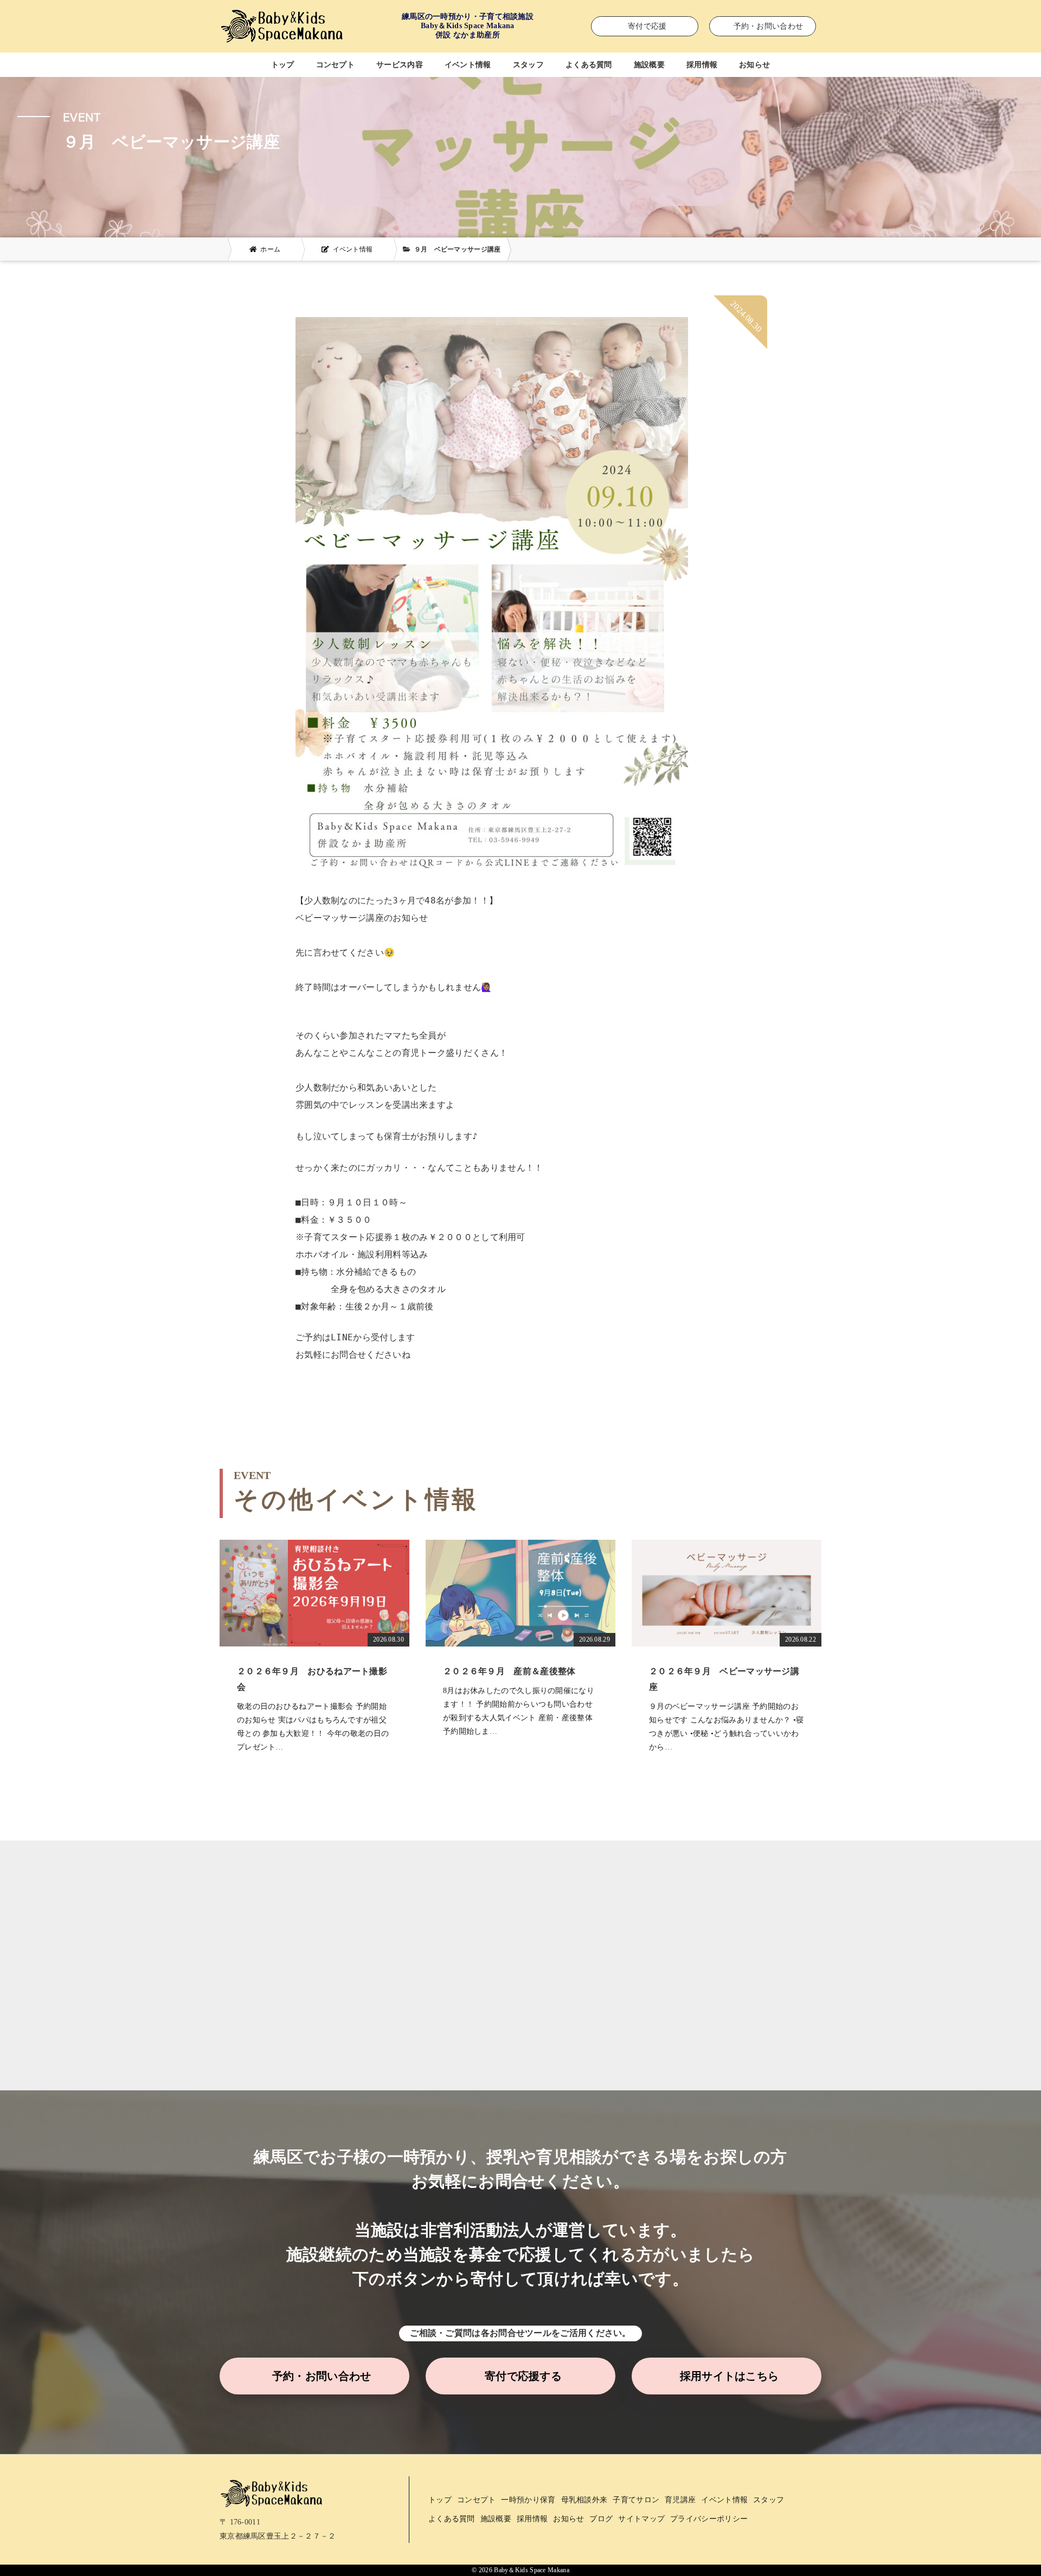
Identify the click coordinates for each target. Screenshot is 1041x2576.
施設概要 (649, 65)
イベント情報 (468, 65)
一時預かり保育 (528, 2500)
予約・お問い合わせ (322, 2376)
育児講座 (680, 2500)
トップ (283, 65)
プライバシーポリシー (709, 2519)
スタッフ (528, 65)
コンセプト (336, 65)
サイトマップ (641, 2519)
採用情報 (702, 65)
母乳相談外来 (584, 2500)
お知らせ (754, 65)
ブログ (601, 2519)
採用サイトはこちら (730, 2376)
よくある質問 (589, 65)
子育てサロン (636, 2500)
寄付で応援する (523, 2376)
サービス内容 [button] (400, 65)
